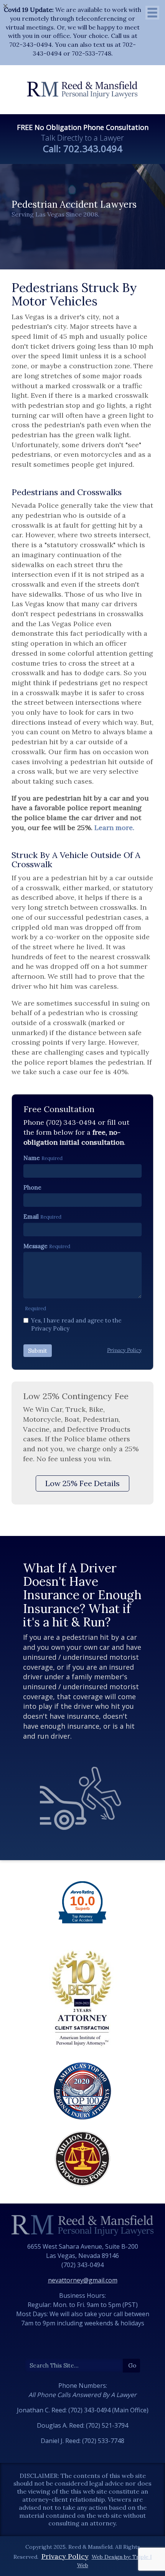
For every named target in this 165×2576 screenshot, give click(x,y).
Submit (38, 1351)
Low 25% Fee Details (82, 1483)
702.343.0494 (93, 148)
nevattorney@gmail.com (83, 2280)
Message (35, 1246)
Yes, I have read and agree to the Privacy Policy (76, 1324)
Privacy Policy (65, 2556)
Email (31, 1217)
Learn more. (114, 828)
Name (32, 1158)
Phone (32, 1187)
